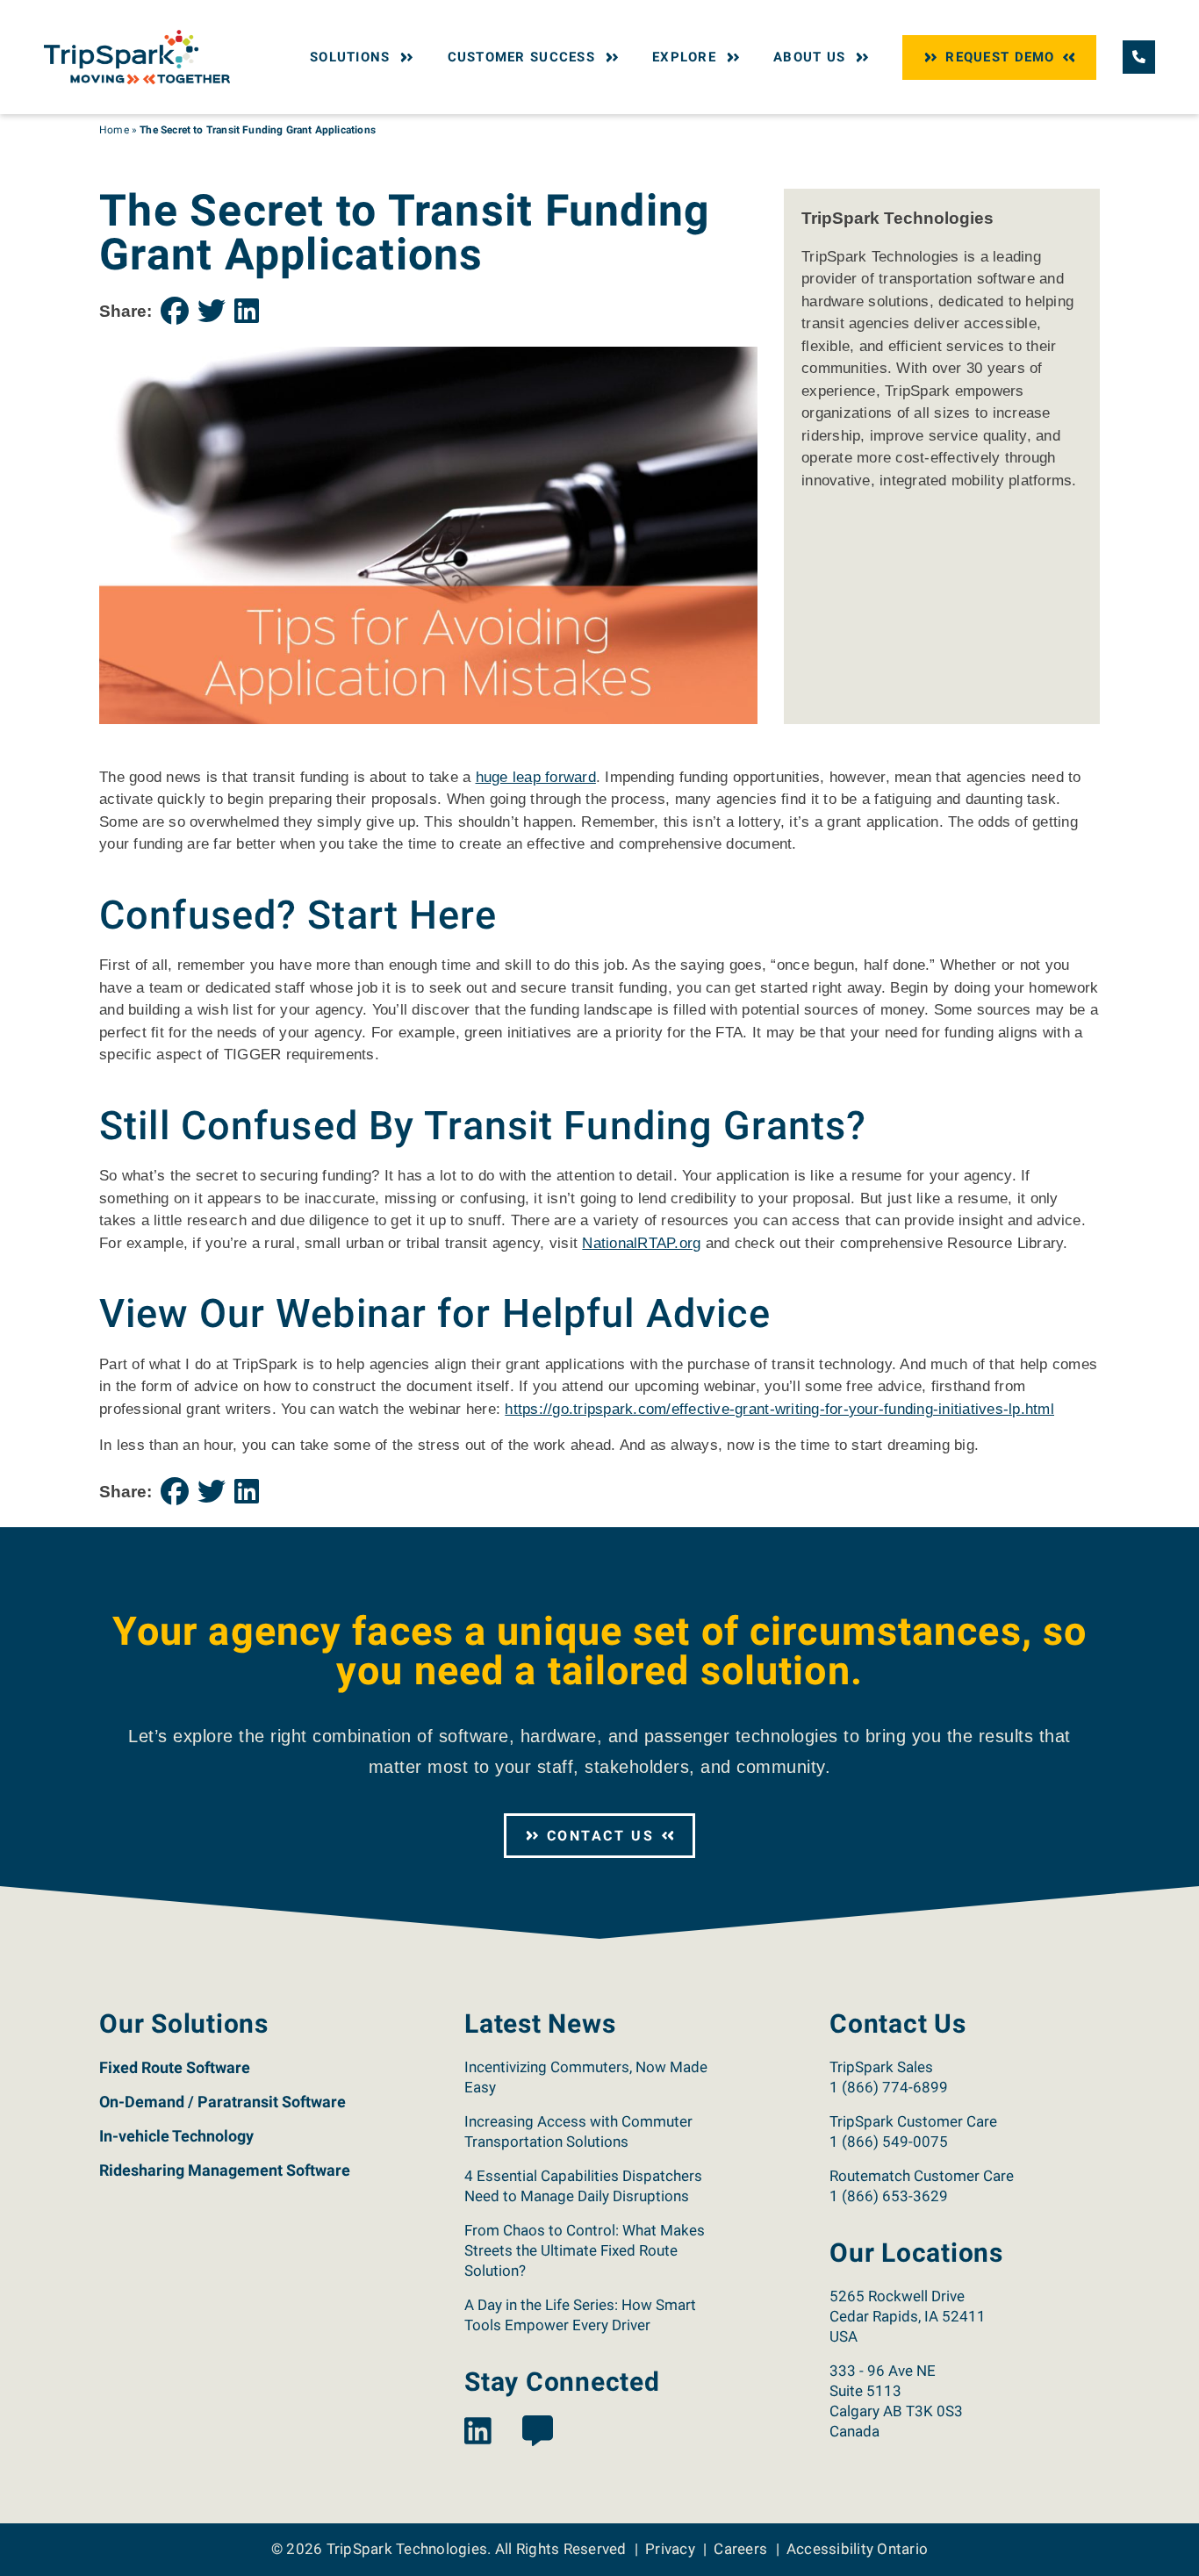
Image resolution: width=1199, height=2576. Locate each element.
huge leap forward (536, 777)
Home (114, 130)
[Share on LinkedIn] (247, 312)
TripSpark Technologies (407, 2549)
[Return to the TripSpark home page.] (137, 56)
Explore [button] (684, 57)
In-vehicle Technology (176, 2136)
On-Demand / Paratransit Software (223, 2102)
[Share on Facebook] (175, 312)
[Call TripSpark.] (1139, 57)
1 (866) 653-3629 (889, 2196)
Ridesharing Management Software (225, 2170)
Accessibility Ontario (857, 2549)
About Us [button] (809, 57)
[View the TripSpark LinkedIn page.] (478, 2432)
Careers (740, 2549)
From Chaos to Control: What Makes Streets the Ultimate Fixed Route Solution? (585, 2250)
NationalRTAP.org (641, 1243)
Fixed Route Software (175, 2067)
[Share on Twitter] (212, 312)
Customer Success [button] (521, 57)
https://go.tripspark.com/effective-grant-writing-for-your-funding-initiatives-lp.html (779, 1409)
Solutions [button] (350, 57)
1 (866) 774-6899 (889, 2087)
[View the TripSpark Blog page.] (538, 2432)
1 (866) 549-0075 (889, 2142)
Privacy (670, 2549)
